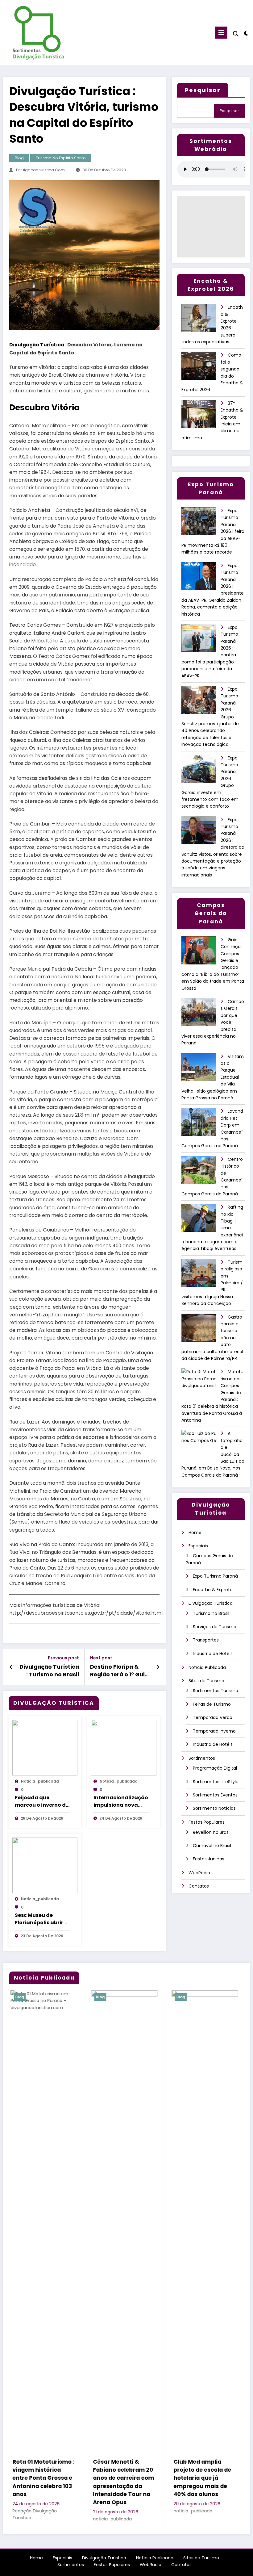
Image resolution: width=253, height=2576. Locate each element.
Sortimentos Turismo (216, 1691)
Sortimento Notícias (214, 1808)
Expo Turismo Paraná (215, 1576)
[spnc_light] (246, 33)
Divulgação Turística (37, 345)
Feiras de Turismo (212, 1704)
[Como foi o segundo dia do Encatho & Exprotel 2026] (201, 368)
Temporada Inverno (214, 1731)
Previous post (63, 1658)
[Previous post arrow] (11, 1667)
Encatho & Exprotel (213, 1590)
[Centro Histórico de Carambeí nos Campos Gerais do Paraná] (201, 1172)
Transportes (206, 1640)
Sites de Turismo (206, 1681)
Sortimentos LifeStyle (216, 1782)
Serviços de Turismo (215, 1627)
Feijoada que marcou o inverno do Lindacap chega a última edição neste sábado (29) (42, 1801)
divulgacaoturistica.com (40, 170)
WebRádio (199, 1873)
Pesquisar (229, 111)
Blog (19, 158)
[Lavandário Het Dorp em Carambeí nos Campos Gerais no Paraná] (201, 1124)
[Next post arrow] (158, 1667)
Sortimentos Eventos (215, 1795)
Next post (101, 1658)
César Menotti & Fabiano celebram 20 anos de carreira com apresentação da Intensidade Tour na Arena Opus (32, 2482)
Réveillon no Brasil (212, 1832)
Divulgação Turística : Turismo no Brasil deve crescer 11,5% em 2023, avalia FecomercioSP (49, 1671)
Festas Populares (207, 1822)
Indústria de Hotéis (213, 1654)
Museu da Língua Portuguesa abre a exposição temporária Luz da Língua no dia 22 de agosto (190, 2482)
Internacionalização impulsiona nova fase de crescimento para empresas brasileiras (121, 1801)
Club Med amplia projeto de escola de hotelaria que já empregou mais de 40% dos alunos (111, 2478)
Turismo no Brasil (211, 1613)
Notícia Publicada (207, 1667)
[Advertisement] (211, 227)
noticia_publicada (40, 1781)
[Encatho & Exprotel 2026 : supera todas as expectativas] (201, 320)
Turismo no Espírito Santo (61, 158)
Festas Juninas (209, 1859)
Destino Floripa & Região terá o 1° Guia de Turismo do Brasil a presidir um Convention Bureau (119, 1671)
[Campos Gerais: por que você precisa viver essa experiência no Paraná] (201, 1014)
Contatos (199, 1886)
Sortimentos (202, 1758)
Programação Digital (215, 1768)
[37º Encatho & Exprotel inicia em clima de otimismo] (201, 416)
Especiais (198, 1546)
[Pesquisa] (236, 34)
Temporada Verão (213, 1717)
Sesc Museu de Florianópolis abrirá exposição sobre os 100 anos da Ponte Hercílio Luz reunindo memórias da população (42, 1919)
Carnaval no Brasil (212, 1846)
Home (195, 1533)
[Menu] (221, 33)
